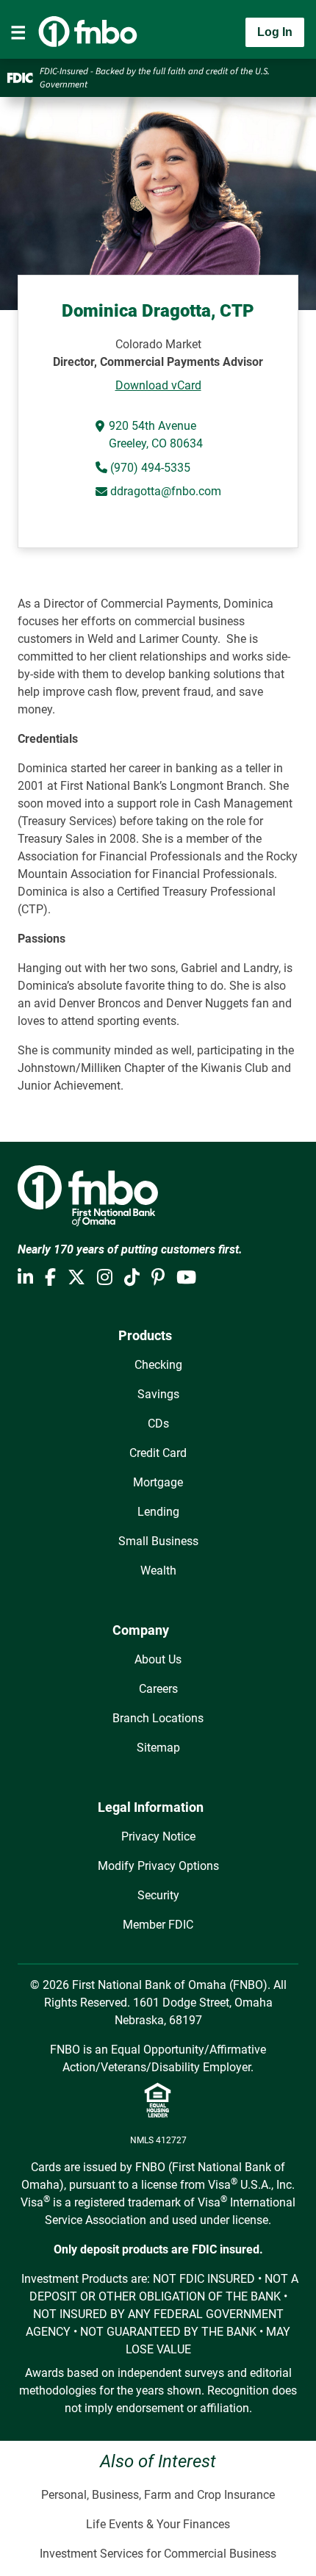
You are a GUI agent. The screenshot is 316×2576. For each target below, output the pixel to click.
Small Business (158, 1541)
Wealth (158, 1571)
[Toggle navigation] (18, 32)
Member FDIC (158, 1925)
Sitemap (158, 1748)
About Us (158, 1659)
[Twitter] (76, 1278)
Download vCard (158, 385)
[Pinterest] (158, 1278)
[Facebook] (50, 1278)
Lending (158, 1512)
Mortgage (158, 1482)
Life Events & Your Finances (158, 2524)
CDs (158, 1424)
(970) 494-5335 (149, 468)
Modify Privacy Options (158, 1866)
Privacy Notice (158, 1836)
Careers (158, 1689)
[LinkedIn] (25, 1278)
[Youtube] (186, 1278)
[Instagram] (105, 1278)
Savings (158, 1394)
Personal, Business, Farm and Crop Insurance (158, 2495)
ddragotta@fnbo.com (166, 491)
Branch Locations (158, 1718)
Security (158, 1895)
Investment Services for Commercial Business (158, 2554)
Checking (158, 1365)
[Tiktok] (132, 1278)
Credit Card (158, 1453)
